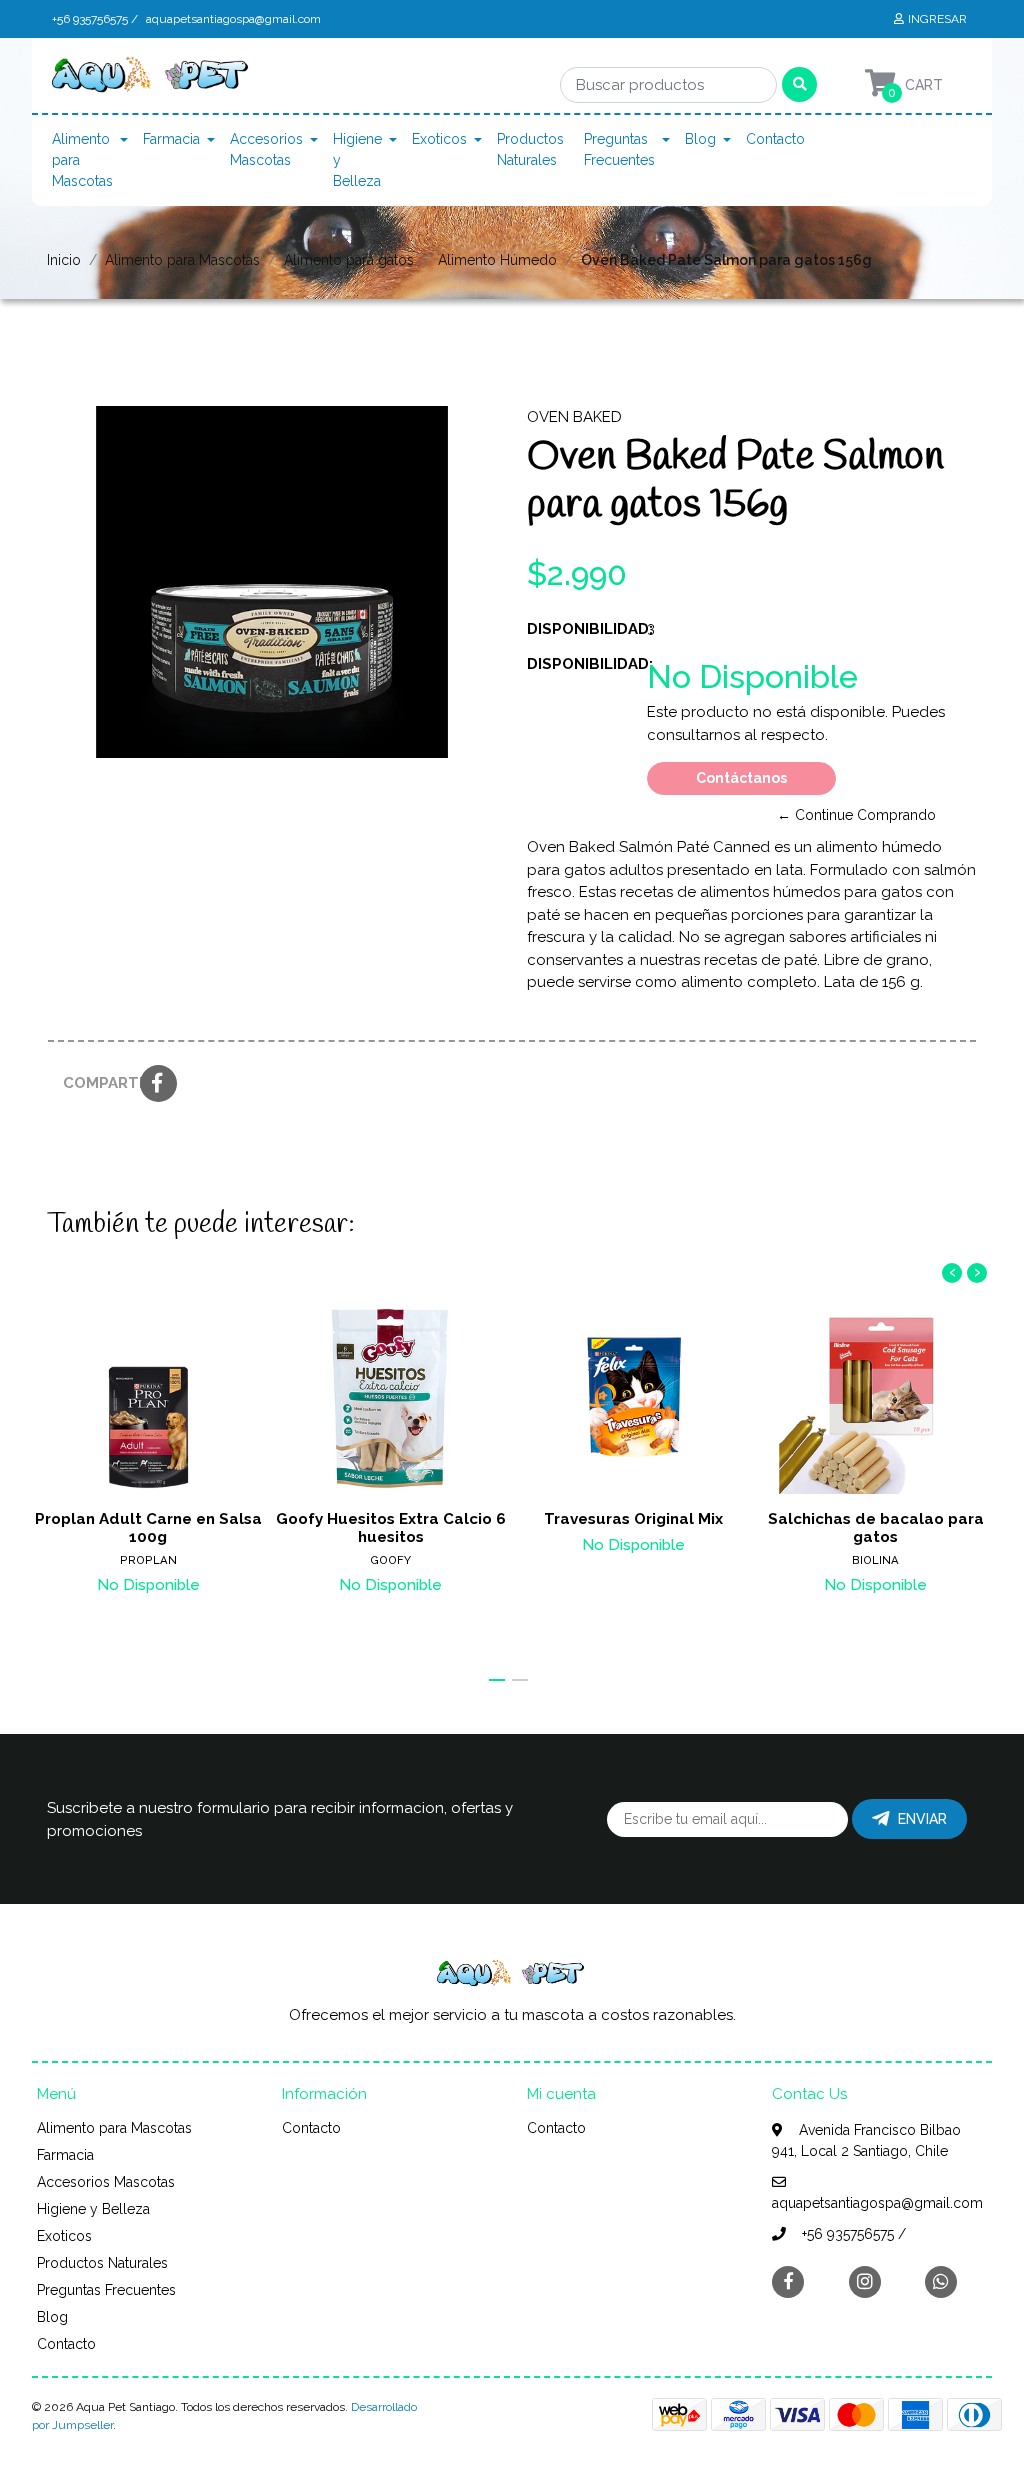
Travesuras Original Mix (633, 1519)
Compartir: (94, 1083)
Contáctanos (741, 778)
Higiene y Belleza (357, 160)
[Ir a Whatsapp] (941, 2281)
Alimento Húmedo (497, 260)
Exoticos (439, 139)
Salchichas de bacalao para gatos (876, 1528)
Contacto (775, 139)
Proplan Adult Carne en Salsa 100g (148, 1528)
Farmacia (171, 139)
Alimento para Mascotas (82, 160)
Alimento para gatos (349, 260)
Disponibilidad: (579, 629)
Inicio (64, 260)
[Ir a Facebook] (788, 2280)
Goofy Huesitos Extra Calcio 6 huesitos (391, 1528)
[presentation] (952, 1273)
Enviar (922, 1819)
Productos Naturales (530, 149)
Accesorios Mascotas (266, 149)
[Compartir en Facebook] (158, 1085)
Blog (700, 139)
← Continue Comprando (856, 815)
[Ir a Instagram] (865, 2281)
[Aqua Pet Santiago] (152, 80)
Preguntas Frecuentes (619, 149)
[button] (497, 1680)
